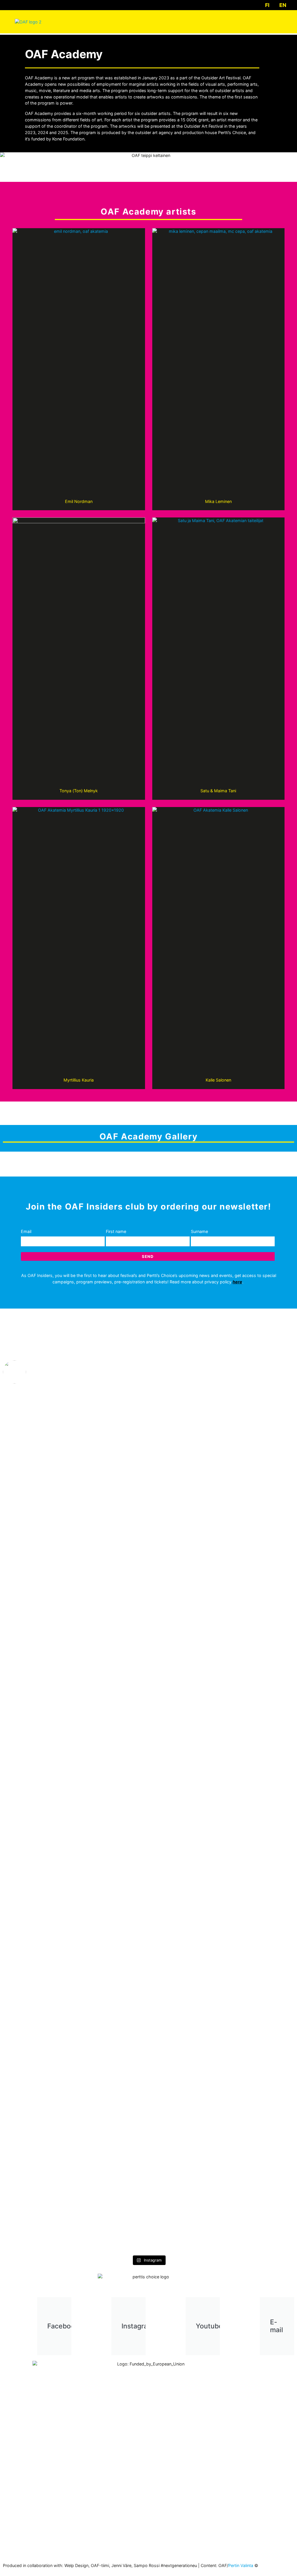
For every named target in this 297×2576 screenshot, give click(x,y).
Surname (199, 1231)
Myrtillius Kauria (79, 1080)
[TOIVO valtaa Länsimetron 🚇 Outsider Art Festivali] (38, 1602)
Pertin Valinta (241, 2565)
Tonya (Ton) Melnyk (79, 791)
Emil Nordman (79, 501)
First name (116, 1231)
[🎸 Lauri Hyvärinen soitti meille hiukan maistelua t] (185, 1605)
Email (26, 1231)
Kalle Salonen (218, 1080)
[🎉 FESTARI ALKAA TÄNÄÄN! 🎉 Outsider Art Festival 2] (185, 2036)
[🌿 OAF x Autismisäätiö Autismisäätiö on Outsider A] (112, 1602)
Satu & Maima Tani (218, 791)
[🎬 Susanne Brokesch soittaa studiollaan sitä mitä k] (259, 1983)
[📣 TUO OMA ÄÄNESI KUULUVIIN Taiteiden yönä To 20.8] (38, 1964)
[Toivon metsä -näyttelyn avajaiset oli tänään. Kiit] (259, 1422)
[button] (278, 22)
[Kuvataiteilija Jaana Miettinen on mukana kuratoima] (112, 1860)
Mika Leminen (218, 501)
